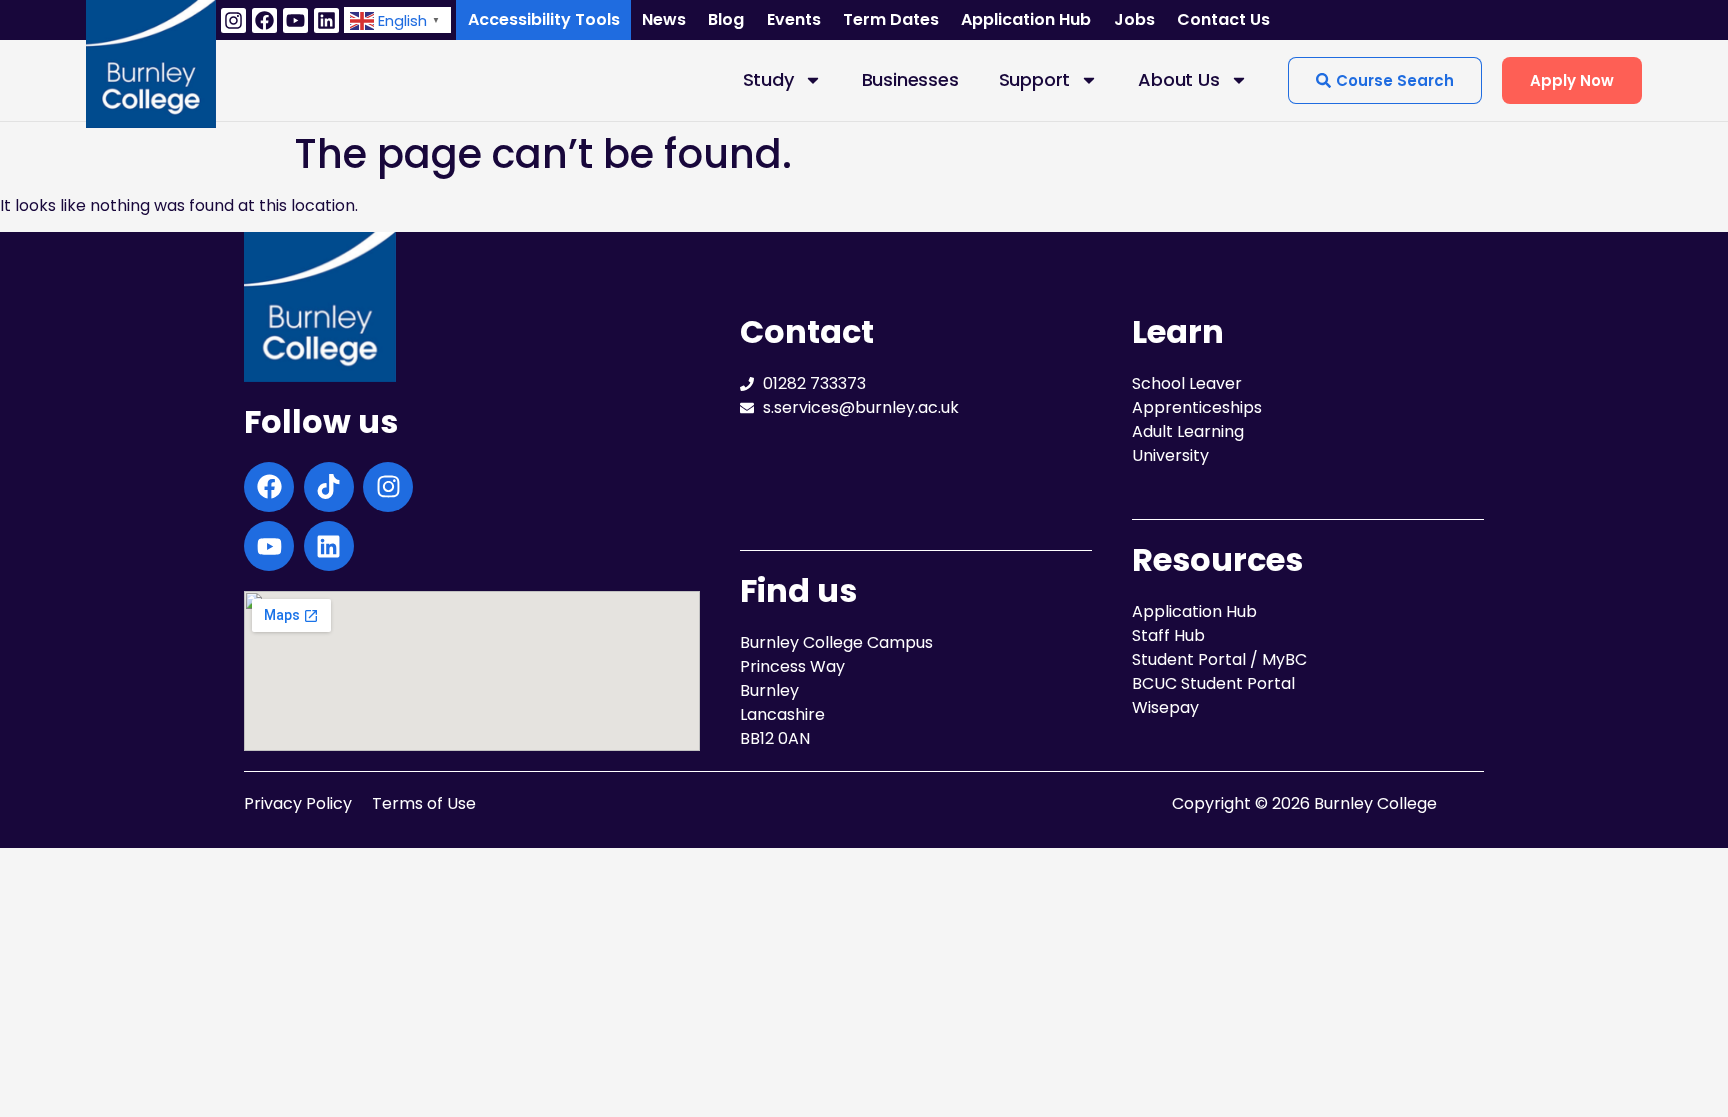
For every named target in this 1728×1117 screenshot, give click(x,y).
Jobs (1134, 19)
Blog (726, 19)
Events (794, 19)
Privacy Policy (298, 803)
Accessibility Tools (544, 19)
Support (1035, 79)
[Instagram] (233, 20)
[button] (397, 19)
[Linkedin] (326, 20)
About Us (1178, 79)
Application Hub (1026, 19)
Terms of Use (424, 803)
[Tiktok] (329, 487)
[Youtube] (295, 20)
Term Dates (891, 19)
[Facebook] (264, 20)
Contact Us (1223, 19)
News (664, 19)
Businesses (910, 79)
